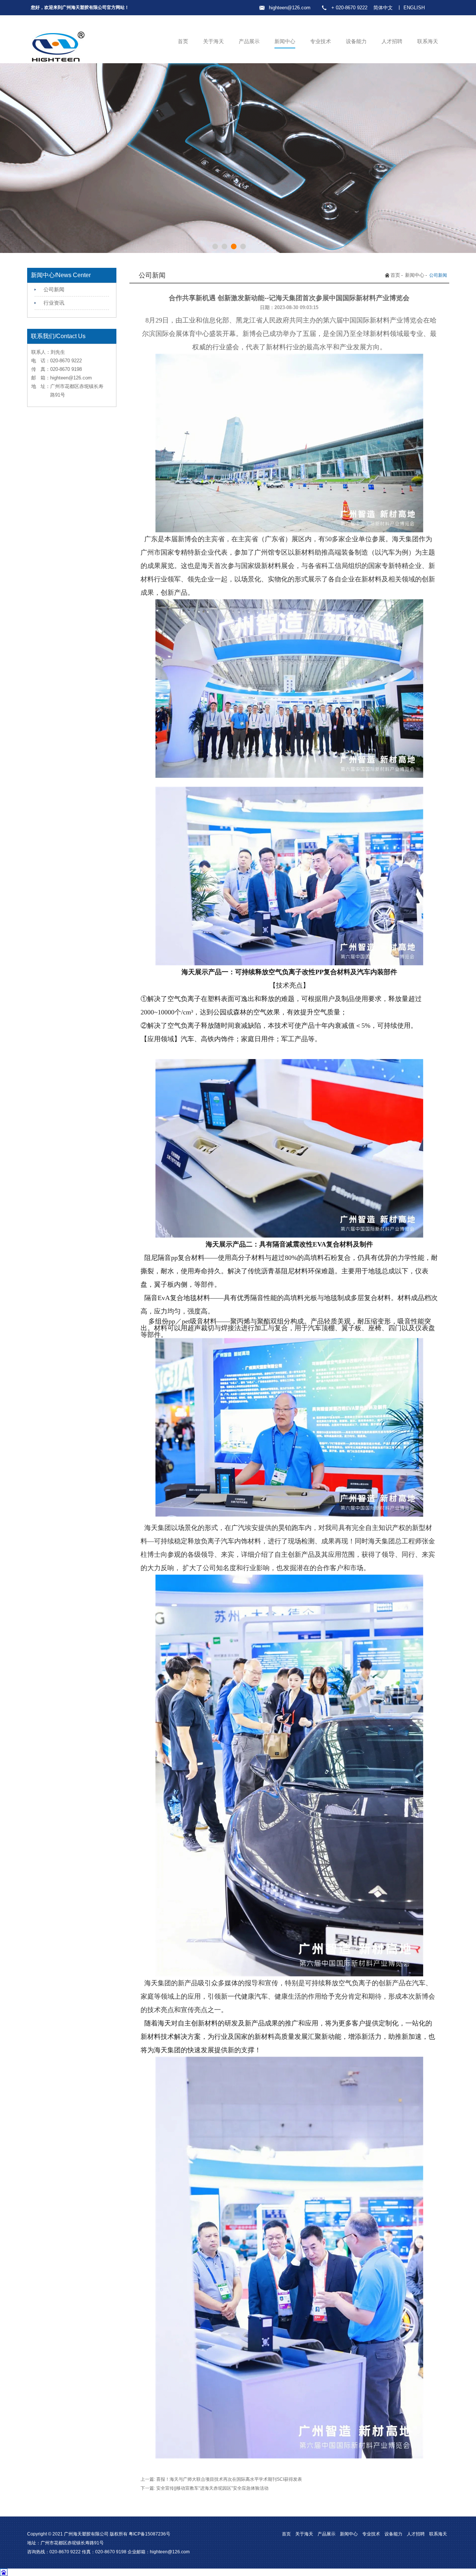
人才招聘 (392, 41)
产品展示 (249, 41)
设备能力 (356, 41)
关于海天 (213, 41)
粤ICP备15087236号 (149, 2534)
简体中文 (383, 8)
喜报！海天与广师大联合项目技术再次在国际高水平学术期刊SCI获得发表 (229, 2479)
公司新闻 (54, 289)
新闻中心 (285, 41)
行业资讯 (54, 303)
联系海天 (428, 41)
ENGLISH (414, 8)
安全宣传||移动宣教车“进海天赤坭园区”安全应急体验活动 (212, 2488)
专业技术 (321, 41)
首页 (183, 41)
